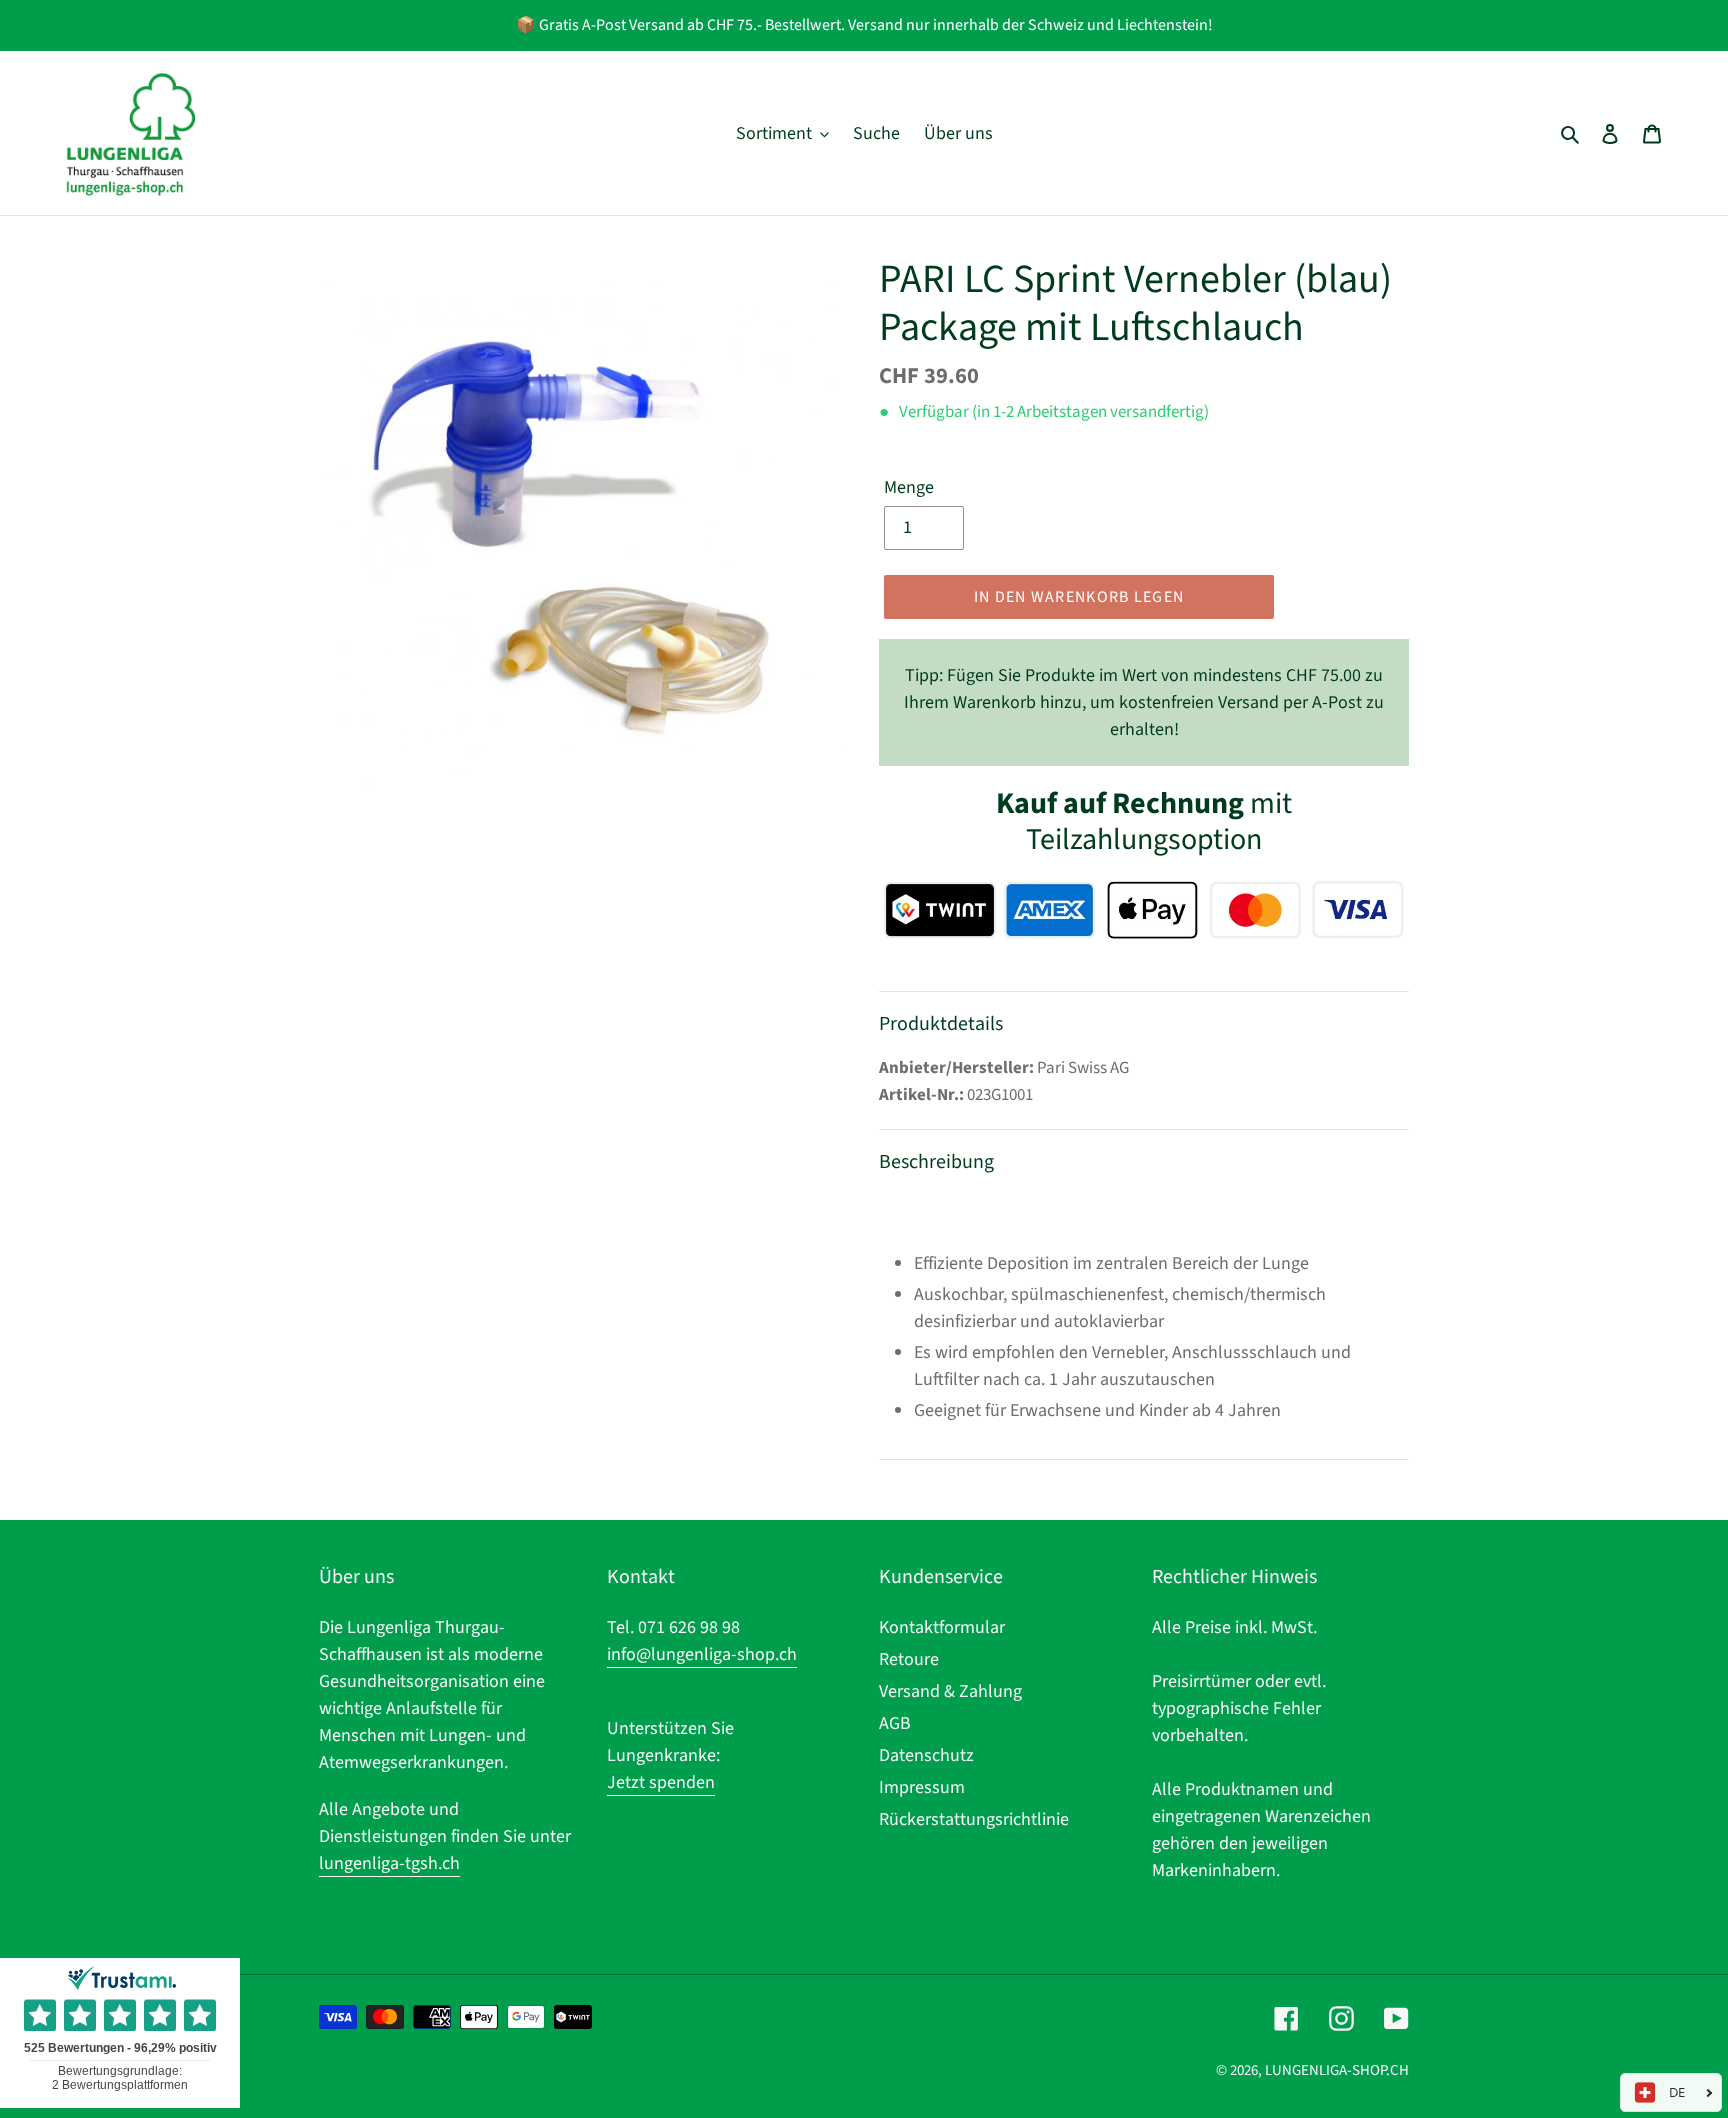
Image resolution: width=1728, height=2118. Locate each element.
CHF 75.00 (1144, 702)
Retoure (909, 1659)
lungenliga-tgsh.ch (389, 1863)
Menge (909, 487)
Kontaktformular (942, 1627)
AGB (895, 1723)
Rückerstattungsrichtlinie (974, 1819)
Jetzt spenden (661, 1782)
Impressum (922, 1787)
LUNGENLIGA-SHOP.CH (1337, 2070)
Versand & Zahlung (950, 1691)
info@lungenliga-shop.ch (702, 1654)
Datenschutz (926, 1755)
